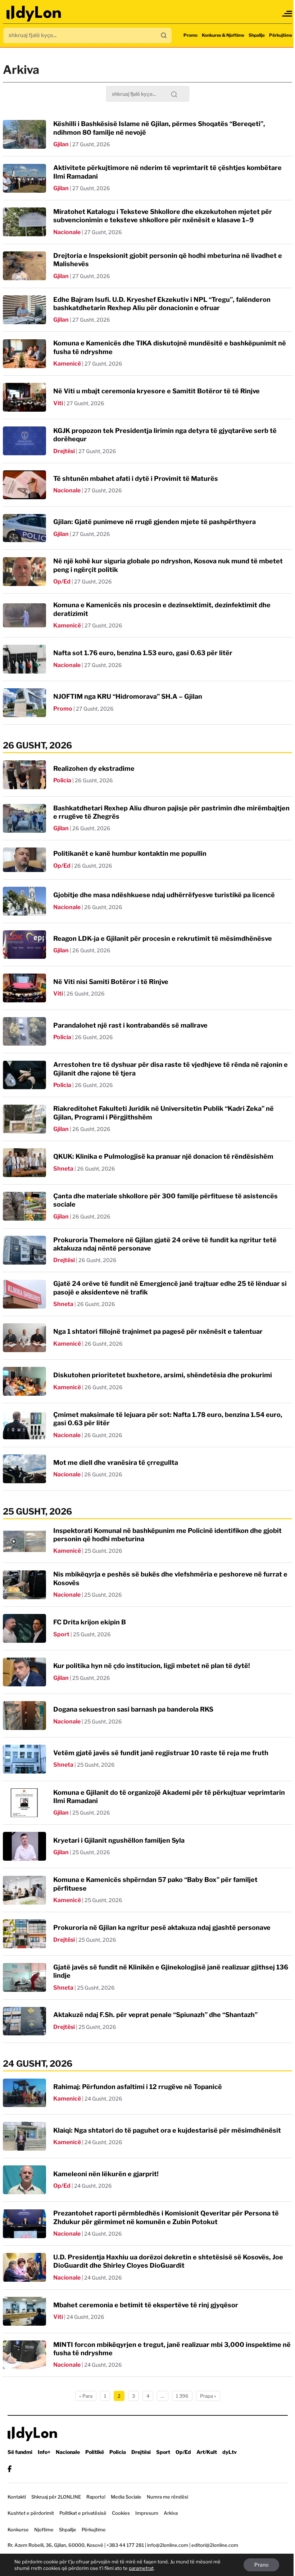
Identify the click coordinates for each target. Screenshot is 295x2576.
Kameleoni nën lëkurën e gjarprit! (106, 2174)
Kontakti (17, 2497)
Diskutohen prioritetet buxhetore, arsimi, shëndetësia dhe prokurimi (163, 1375)
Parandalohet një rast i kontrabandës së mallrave (130, 1025)
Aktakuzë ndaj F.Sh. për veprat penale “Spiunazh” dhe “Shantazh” (155, 2015)
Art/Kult (207, 2452)
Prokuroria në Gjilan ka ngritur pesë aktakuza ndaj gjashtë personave (162, 1927)
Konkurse (18, 2530)
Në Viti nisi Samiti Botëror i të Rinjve (111, 982)
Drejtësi (64, 451)
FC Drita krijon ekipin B (90, 1622)
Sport (61, 1634)
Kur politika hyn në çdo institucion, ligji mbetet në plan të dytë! (152, 1666)
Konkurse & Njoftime (223, 35)
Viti (58, 403)
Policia (62, 780)
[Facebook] (10, 2469)
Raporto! (96, 2497)
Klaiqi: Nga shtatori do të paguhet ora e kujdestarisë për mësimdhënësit (167, 2130)
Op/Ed (62, 582)
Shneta (63, 1169)
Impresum (147, 2513)
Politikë (95, 2452)
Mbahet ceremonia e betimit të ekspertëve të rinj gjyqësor (146, 2305)
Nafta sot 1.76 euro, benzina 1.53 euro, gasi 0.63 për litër (143, 653)
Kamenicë (67, 364)
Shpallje (257, 35)
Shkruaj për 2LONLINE (56, 2497)
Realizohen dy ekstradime (94, 768)
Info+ (44, 2452)
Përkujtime (281, 35)
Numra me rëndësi (167, 2497)
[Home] (34, 14)
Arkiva (171, 2513)
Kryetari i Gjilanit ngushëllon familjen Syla (119, 1840)
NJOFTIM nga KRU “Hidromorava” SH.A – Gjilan (128, 696)
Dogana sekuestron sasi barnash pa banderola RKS (133, 1709)
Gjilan (61, 144)
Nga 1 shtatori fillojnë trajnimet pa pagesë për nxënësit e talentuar (158, 1331)
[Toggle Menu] (287, 14)
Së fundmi (20, 2452)
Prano (261, 2565)
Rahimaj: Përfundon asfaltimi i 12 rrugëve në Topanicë (138, 2087)
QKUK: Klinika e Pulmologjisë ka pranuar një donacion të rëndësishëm (163, 1156)
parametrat (141, 2568)
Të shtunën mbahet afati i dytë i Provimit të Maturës (136, 478)
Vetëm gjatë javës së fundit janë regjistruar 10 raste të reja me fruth (161, 1753)
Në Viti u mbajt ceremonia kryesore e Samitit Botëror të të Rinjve (156, 391)
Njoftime (44, 2530)
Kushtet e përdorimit (31, 2513)
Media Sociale (126, 2497)
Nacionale (67, 232)
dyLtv (230, 2452)
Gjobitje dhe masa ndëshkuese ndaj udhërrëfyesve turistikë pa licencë (164, 895)
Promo (190, 35)
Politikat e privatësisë (83, 2513)
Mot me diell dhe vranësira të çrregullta (116, 1463)
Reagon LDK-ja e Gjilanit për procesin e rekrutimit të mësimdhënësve (163, 938)
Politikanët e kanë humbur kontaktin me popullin (130, 853)
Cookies (121, 2513)
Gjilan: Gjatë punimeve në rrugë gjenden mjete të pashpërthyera (155, 522)
